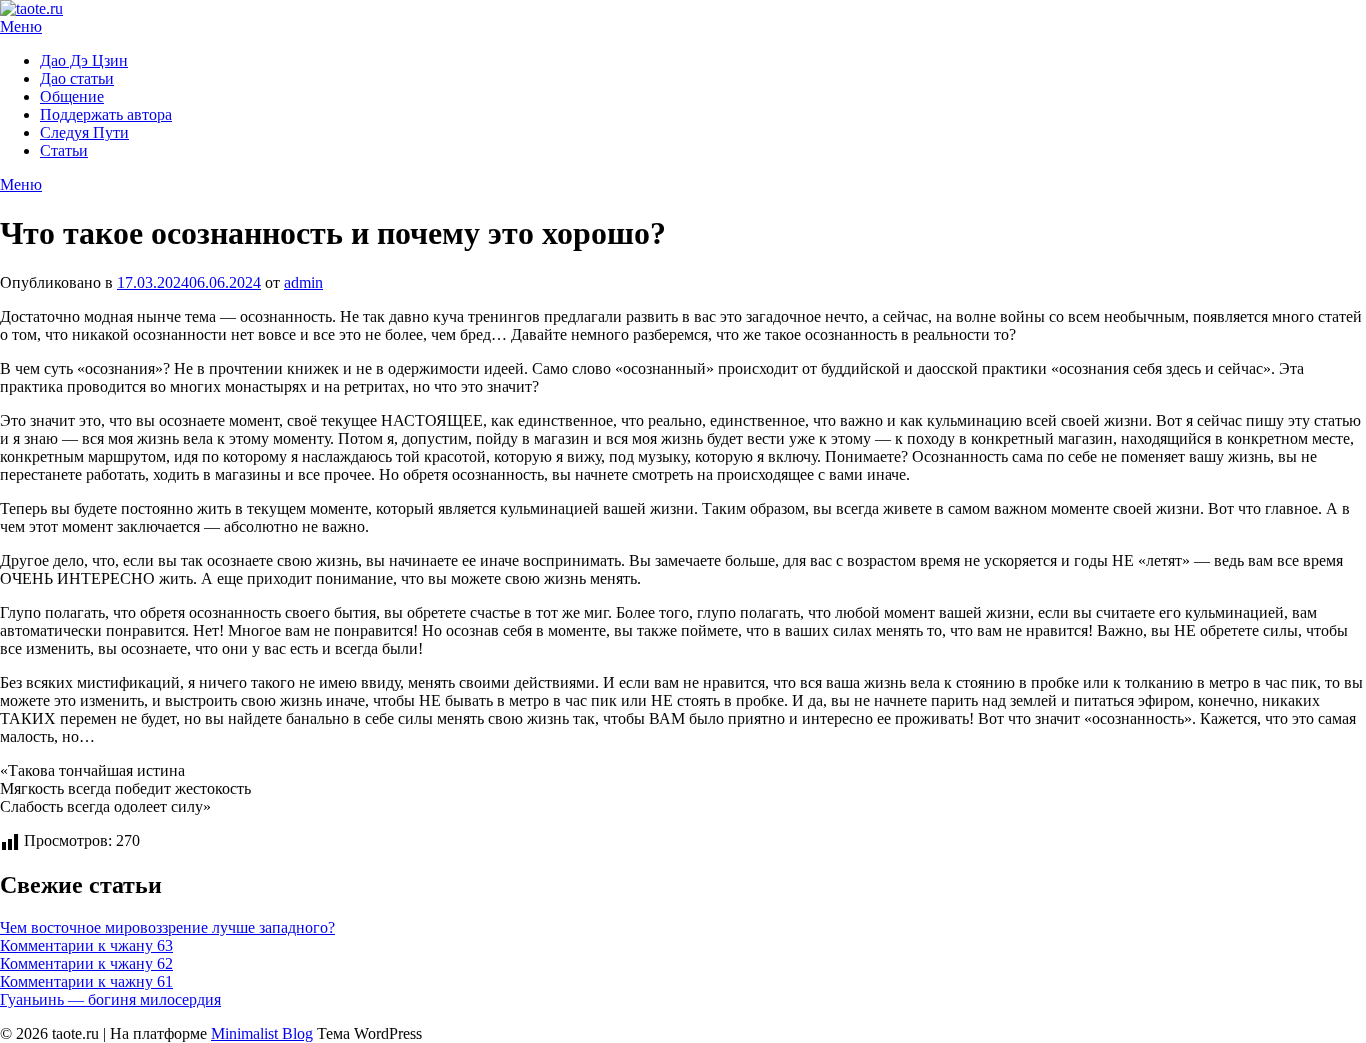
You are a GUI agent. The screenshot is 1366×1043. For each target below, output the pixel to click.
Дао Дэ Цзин (84, 60)
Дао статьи (77, 78)
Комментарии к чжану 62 (86, 963)
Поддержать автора (106, 114)
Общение (72, 96)
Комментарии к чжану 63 (86, 945)
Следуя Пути (84, 132)
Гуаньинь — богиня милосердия (110, 999)
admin (303, 282)
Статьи (64, 150)
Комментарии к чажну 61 (86, 981)
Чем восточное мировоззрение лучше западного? (167, 927)
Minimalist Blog (262, 1033)
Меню (21, 26)
